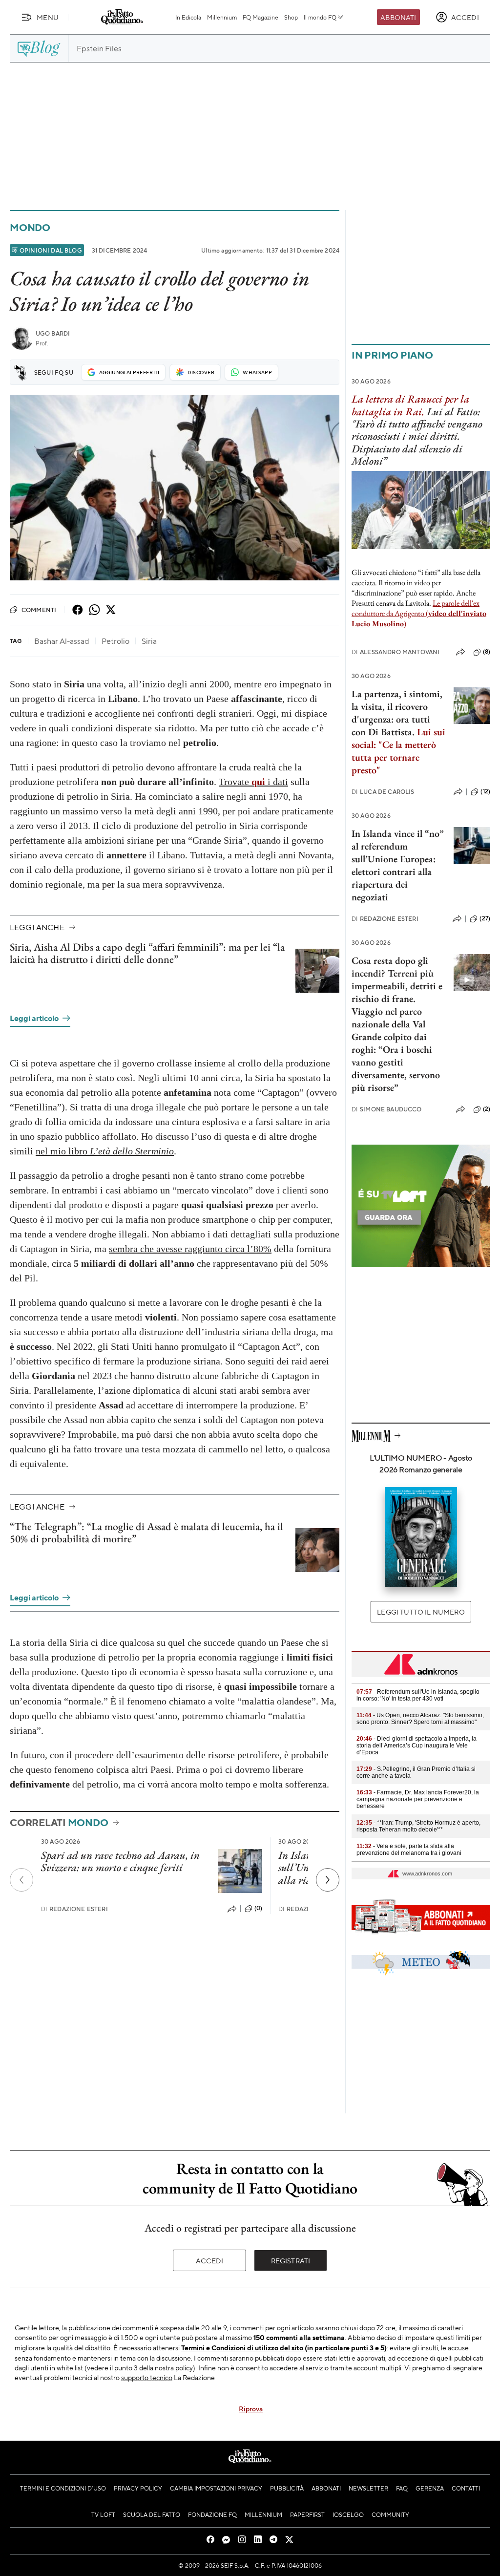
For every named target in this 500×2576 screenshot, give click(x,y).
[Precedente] (21, 1880)
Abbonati (398, 17)
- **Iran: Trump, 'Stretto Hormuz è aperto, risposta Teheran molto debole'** (418, 1826)
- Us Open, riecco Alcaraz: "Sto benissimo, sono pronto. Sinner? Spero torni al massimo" (420, 1719)
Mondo (30, 227)
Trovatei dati (253, 782)
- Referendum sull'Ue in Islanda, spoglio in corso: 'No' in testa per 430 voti (418, 1695)
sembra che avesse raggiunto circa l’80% (190, 1249)
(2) (487, 1109)
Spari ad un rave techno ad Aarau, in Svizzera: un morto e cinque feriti (120, 1861)
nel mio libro (105, 1151)
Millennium (222, 17)
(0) (258, 1908)
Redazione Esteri (74, 1909)
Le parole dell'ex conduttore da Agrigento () (419, 613)
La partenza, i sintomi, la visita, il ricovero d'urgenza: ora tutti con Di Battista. (397, 713)
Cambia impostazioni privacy (216, 2488)
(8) (487, 652)
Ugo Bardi (53, 333)
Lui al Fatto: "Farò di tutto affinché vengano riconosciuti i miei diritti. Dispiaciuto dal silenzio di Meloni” (417, 436)
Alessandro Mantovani (396, 652)
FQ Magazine (260, 17)
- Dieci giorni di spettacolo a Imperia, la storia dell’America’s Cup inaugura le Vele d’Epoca (417, 1746)
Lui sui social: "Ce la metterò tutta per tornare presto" (398, 751)
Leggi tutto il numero (421, 1612)
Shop (291, 17)
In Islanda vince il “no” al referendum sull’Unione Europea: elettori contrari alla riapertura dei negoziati (398, 865)
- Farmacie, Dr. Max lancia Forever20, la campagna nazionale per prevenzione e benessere (418, 1799)
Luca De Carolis (383, 792)
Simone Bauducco (387, 1109)
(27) (485, 918)
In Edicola (188, 17)
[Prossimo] (328, 1880)
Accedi (210, 2260)
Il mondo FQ (320, 17)
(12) (485, 791)
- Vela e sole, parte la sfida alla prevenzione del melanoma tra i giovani (409, 1850)
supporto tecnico (147, 2377)
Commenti (39, 610)
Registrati (291, 2260)
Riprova (251, 2408)
